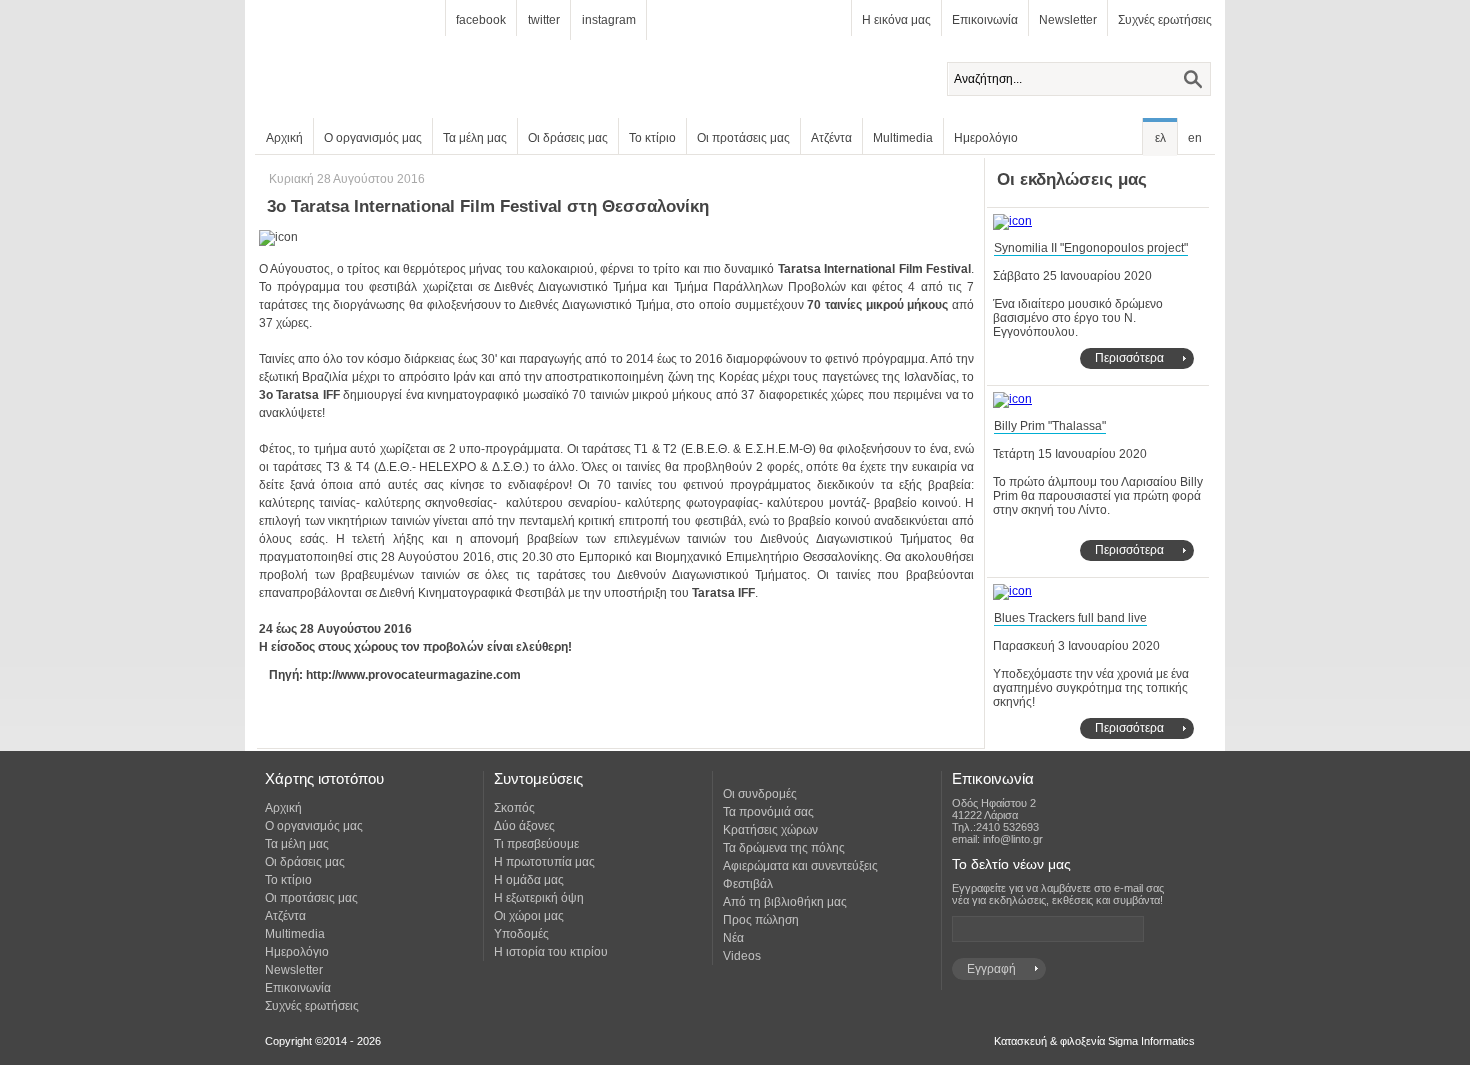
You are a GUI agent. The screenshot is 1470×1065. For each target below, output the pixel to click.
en (1195, 138)
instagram (609, 20)
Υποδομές (521, 934)
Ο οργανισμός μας (373, 138)
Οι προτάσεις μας (743, 138)
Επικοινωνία (985, 20)
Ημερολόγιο (986, 138)
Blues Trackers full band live (1070, 618)
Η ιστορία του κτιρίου (551, 952)
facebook (481, 20)
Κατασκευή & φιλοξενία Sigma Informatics (1094, 1041)
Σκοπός (514, 808)
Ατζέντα (831, 138)
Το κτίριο (652, 138)
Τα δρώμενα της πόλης (784, 848)
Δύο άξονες (524, 826)
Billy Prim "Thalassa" (1050, 426)
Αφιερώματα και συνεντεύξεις (800, 866)
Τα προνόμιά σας (768, 812)
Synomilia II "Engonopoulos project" (1091, 248)
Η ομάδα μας (529, 880)
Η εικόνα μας (896, 20)
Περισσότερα (1129, 358)
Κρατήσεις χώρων (770, 830)
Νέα (733, 938)
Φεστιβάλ (748, 884)
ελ (1160, 138)
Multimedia (903, 138)
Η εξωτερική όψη (539, 898)
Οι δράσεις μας (568, 138)
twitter (544, 20)
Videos (742, 956)
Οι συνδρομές (760, 794)
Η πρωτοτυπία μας (544, 862)
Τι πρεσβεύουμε (536, 844)
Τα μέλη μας (475, 138)
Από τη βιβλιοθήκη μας (785, 902)
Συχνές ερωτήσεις (1165, 20)
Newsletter (1068, 20)
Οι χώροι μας (529, 916)
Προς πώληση (761, 920)
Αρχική (284, 138)
